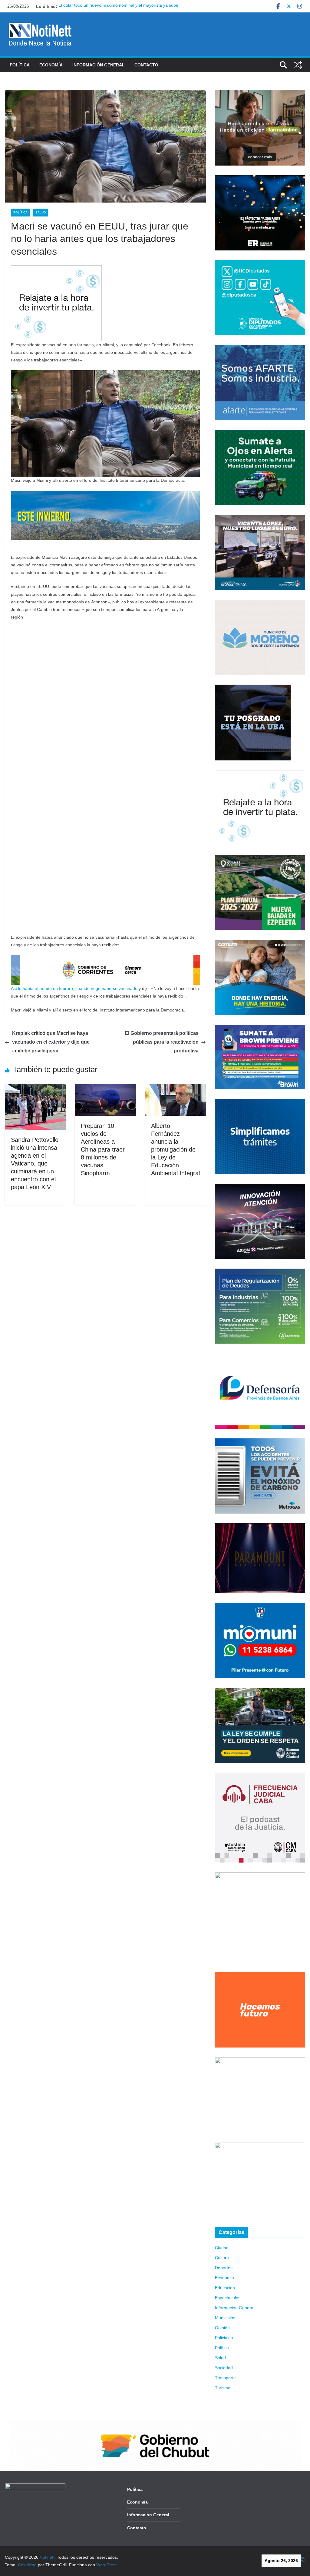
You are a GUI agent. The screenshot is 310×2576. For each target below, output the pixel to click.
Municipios (225, 2318)
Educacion (225, 2288)
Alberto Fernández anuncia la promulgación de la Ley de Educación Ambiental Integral (175, 1149)
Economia (224, 2278)
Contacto (146, 65)
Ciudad (222, 2248)
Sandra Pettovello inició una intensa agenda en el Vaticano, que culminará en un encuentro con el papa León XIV (35, 1163)
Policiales (224, 2338)
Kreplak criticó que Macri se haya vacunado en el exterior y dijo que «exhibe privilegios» (51, 1042)
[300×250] (260, 179)
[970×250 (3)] (105, 495)
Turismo (223, 2388)
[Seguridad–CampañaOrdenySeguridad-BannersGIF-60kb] (260, 1692)
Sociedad (224, 2368)
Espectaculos (228, 2298)
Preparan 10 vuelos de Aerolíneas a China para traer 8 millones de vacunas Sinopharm (103, 1149)
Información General (99, 65)
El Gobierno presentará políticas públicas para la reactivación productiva (162, 1042)
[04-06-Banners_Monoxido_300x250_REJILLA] (260, 1442)
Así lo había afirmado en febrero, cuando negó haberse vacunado (74, 988)
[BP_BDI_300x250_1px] (56, 269)
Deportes (224, 2268)
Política (20, 65)
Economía (51, 65)
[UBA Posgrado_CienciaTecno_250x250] (253, 688)
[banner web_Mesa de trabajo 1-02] (260, 1876)
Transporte (225, 2378)
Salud (41, 212)
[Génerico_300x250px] (260, 94)
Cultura (222, 2258)
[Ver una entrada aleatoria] (298, 65)
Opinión (222, 2328)
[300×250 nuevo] (260, 1102)
